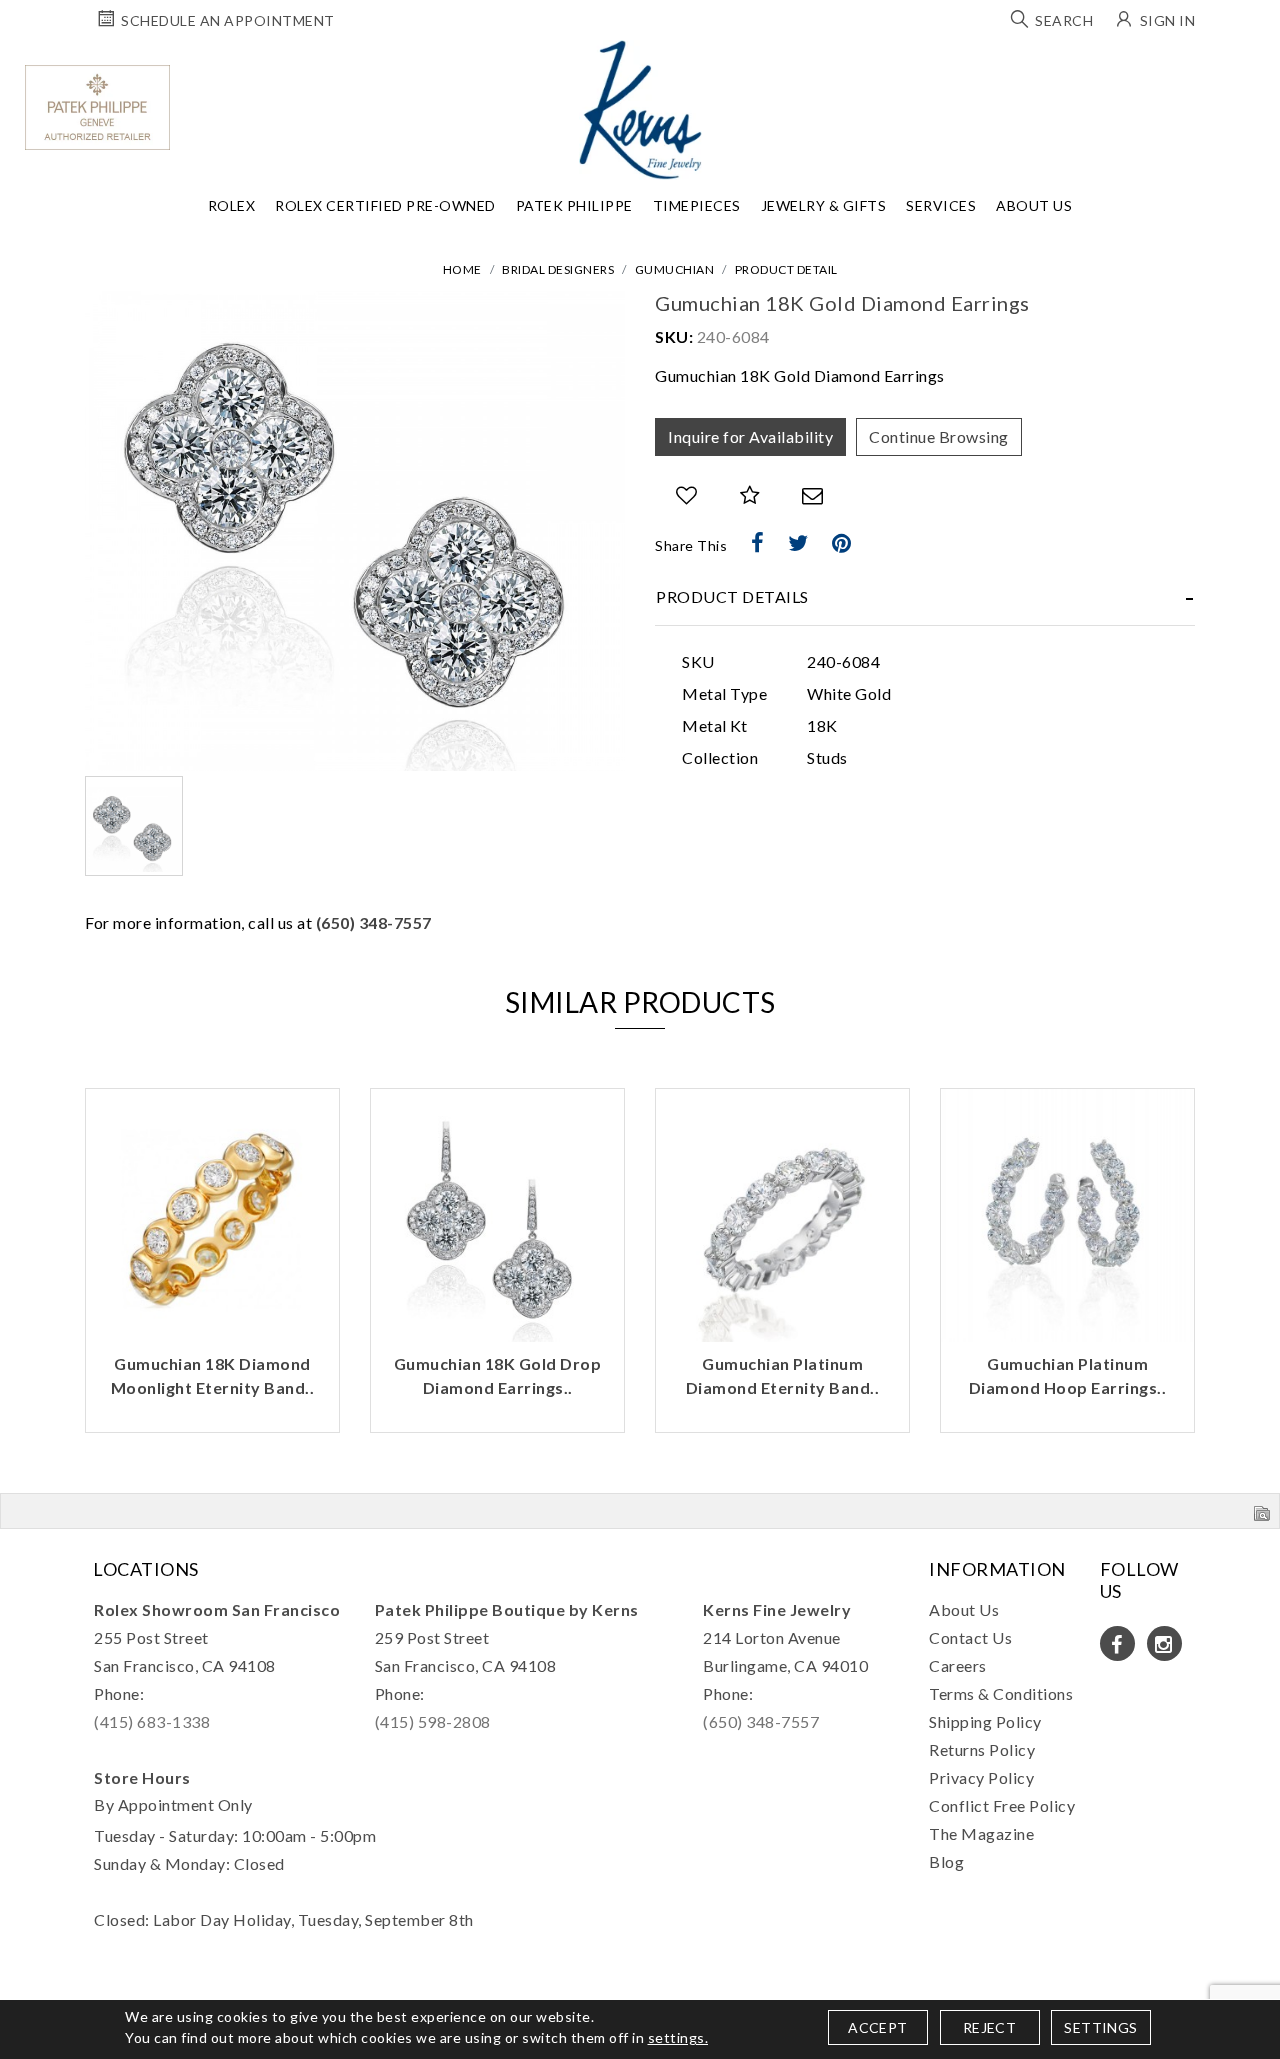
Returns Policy (982, 1749)
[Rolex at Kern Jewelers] (1255, 65)
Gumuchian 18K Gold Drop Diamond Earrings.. (498, 1375)
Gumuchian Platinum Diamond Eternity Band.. (783, 1375)
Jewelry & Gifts (824, 205)
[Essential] (814, 1049)
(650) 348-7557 (374, 922)
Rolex (232, 205)
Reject (989, 2027)
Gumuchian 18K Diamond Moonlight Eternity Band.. (213, 1375)
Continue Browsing (939, 436)
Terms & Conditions (1001, 1693)
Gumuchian (675, 269)
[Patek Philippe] (97, 107)
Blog (946, 1861)
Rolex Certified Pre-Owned (385, 205)
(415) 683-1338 (152, 1721)
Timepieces (697, 205)
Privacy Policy (981, 1777)
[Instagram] (1164, 1643)
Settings (1100, 2027)
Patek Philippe (574, 205)
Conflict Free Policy (1002, 1805)
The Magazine (981, 1833)
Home (462, 269)
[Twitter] (798, 543)
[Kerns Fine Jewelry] (640, 110)
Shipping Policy (985, 1721)
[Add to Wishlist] (687, 495)
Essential (468, 1050)
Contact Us (970, 1637)
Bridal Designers (558, 269)
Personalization (483, 1081)
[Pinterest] (842, 543)
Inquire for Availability (750, 436)
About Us (1034, 205)
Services (941, 205)
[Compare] (750, 495)
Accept (877, 2027)
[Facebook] (758, 543)
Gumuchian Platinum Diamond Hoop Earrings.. (1068, 1375)
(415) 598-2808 (433, 1721)
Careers (958, 1665)
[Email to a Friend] (813, 495)
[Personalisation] (814, 1081)
